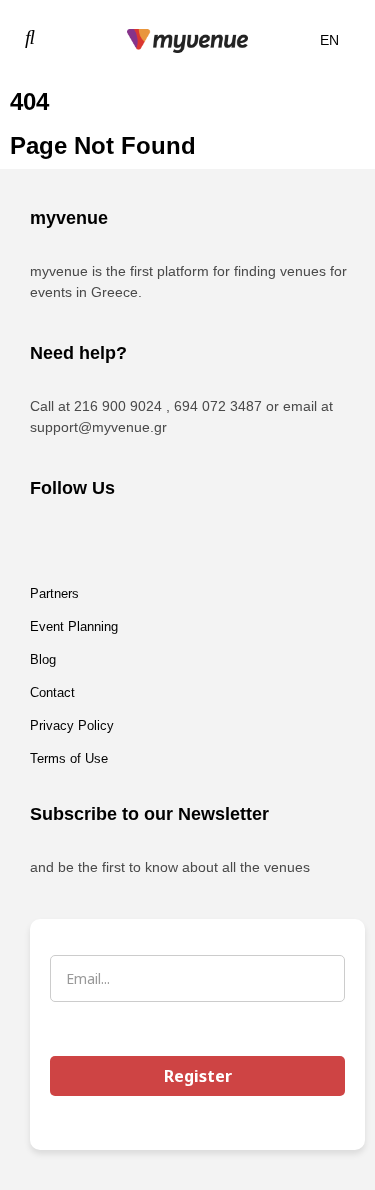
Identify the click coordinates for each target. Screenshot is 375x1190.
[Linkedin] (165, 542)
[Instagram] (110, 542)
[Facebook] (55, 542)
